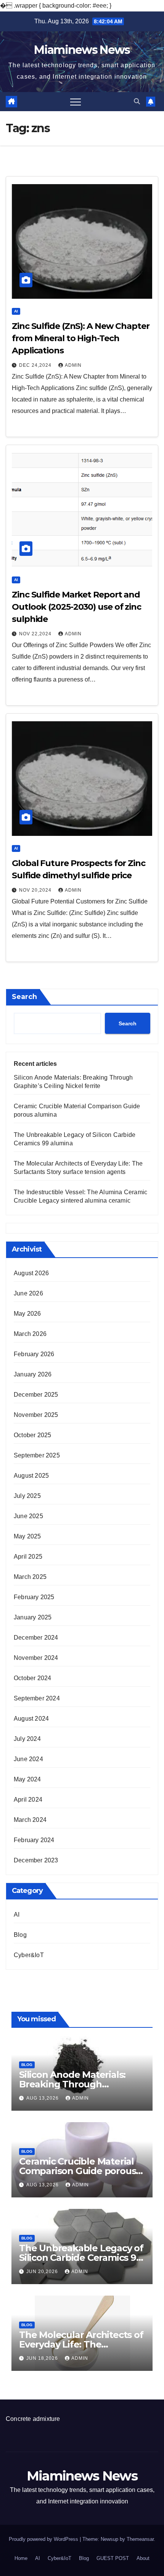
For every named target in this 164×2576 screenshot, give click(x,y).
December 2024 (36, 1638)
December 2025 (36, 1395)
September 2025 (37, 1455)
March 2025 (30, 1577)
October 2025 (32, 1435)
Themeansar (140, 2539)
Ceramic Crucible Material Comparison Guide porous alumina (77, 2171)
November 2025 (36, 1415)
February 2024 (34, 1840)
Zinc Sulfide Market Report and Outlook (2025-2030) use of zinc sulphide (76, 607)
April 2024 (28, 1800)
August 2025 (31, 1476)
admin (73, 365)
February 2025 (34, 1597)
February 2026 (34, 1354)
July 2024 (27, 1739)
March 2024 (30, 1820)
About (143, 2558)
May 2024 (27, 1779)
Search (24, 997)
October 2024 (32, 1678)
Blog (20, 1935)
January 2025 (33, 1617)
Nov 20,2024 (36, 890)
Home (21, 2558)
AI (16, 311)
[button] (137, 101)
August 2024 (31, 1719)
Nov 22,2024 (36, 634)
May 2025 (27, 1536)
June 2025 (28, 1516)
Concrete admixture (33, 2419)
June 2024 (28, 1759)
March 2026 (30, 1334)
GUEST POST (113, 2558)
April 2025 (28, 1557)
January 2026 (33, 1374)
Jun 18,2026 (43, 2358)
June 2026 (28, 1293)
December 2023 (36, 1860)
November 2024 (36, 1658)
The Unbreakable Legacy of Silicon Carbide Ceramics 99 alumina (81, 2258)
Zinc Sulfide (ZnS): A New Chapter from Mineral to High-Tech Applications (81, 338)
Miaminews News (82, 50)
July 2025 (27, 1496)
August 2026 (31, 1273)
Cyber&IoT (29, 1955)
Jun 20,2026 (43, 2272)
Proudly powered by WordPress (44, 2539)
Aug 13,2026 (43, 2098)
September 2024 (37, 1698)
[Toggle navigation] (76, 102)
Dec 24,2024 (36, 365)
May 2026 (27, 1314)
